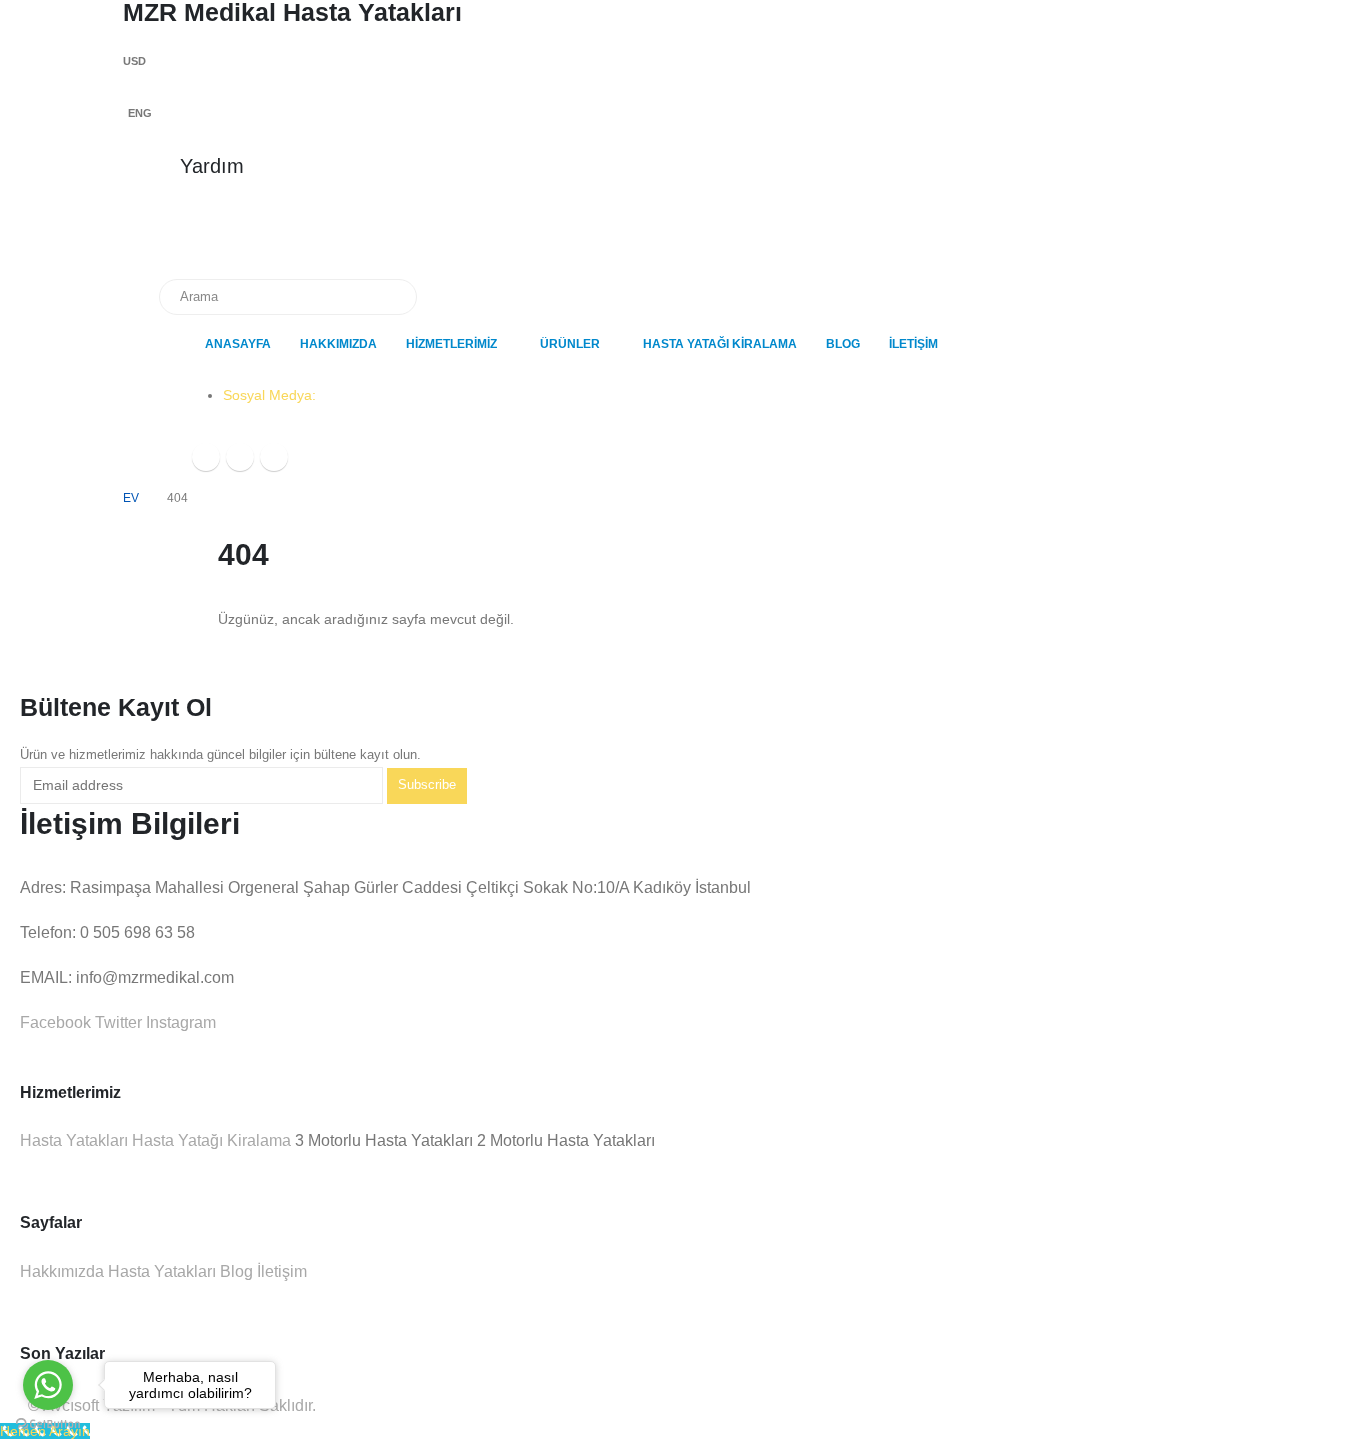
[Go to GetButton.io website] (48, 1423)
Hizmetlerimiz (451, 344)
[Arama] (388, 297)
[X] (240, 457)
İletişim (913, 344)
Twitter (116, 1022)
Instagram (179, 1022)
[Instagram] (274, 457)
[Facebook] (206, 457)
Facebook (55, 1022)
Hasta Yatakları (74, 1140)
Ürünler (570, 344)
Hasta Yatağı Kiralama (720, 344)
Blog (843, 344)
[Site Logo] (223, 246)
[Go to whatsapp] (48, 1385)
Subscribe (427, 785)
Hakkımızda (338, 344)
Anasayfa (238, 344)
